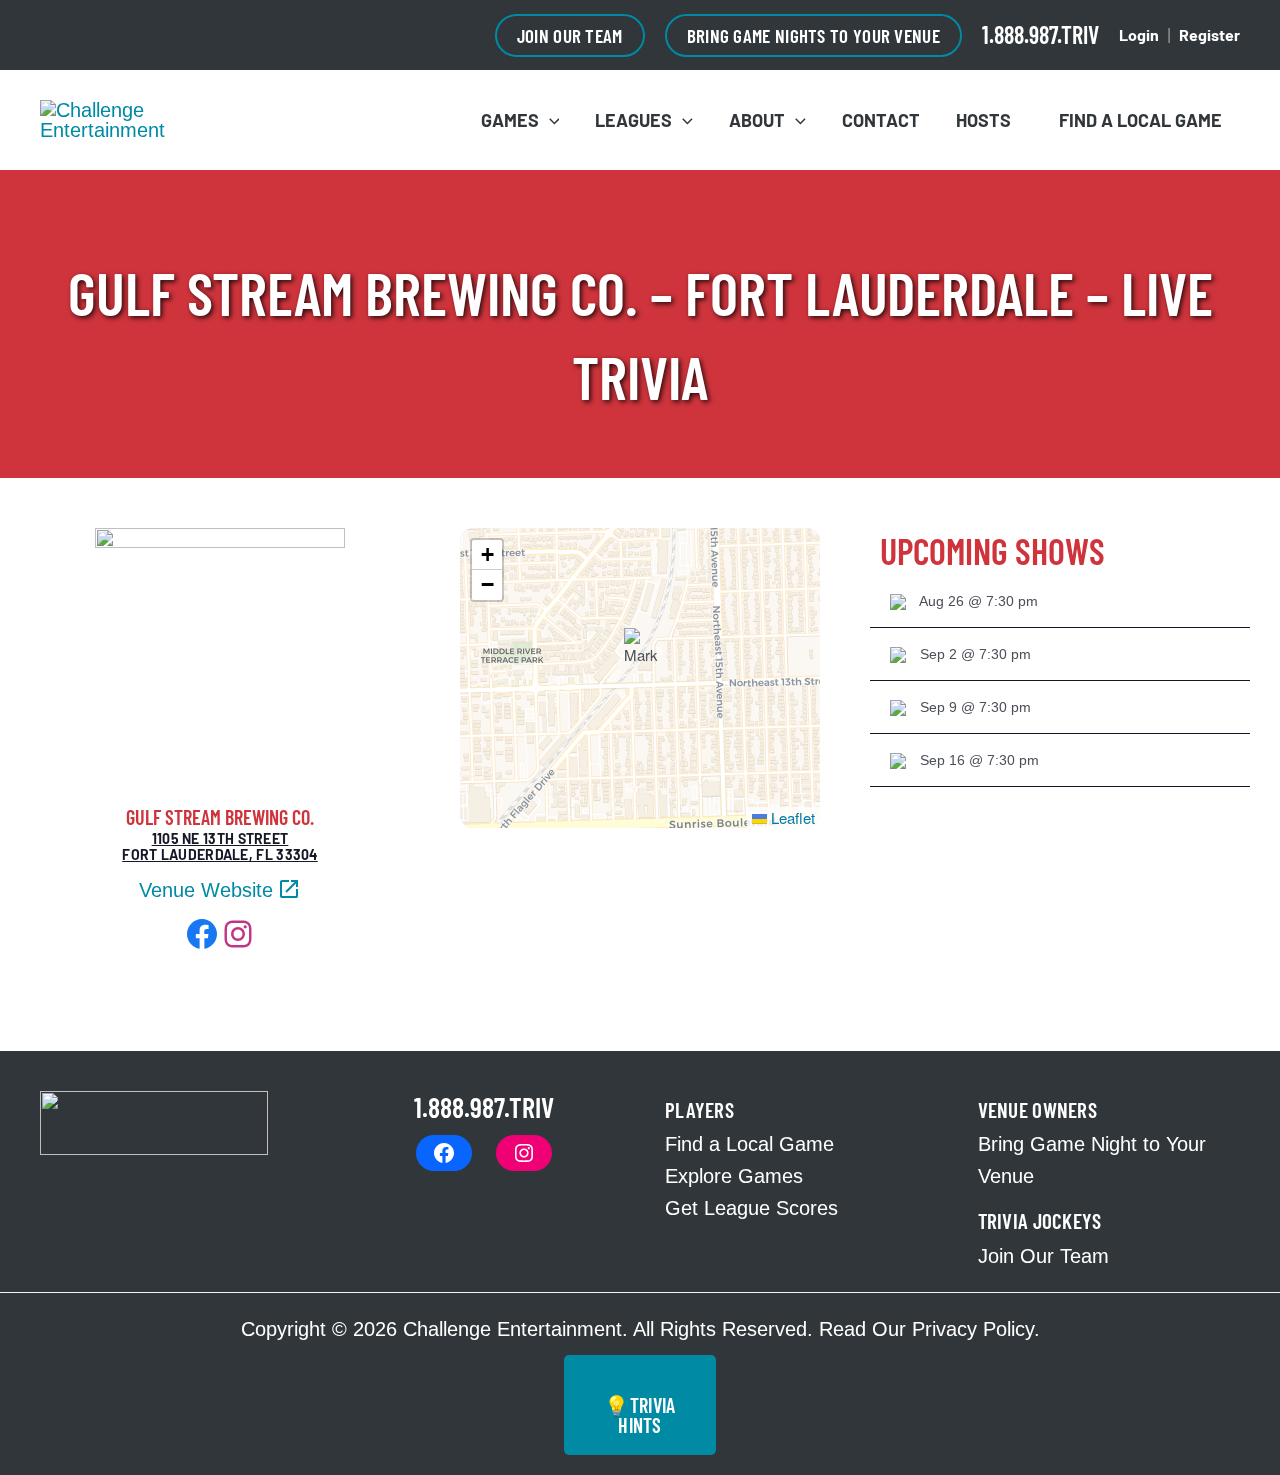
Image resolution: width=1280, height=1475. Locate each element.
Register (1209, 34)
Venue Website (206, 890)
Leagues (633, 120)
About (757, 120)
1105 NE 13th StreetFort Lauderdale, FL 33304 (220, 846)
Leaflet (791, 817)
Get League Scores (751, 1208)
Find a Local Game (1134, 120)
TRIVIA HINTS (639, 1415)
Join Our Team (1043, 1256)
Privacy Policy (973, 1329)
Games (510, 120)
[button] (570, 35)
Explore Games (734, 1176)
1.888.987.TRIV (1040, 34)
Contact (881, 120)
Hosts (983, 120)
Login (1139, 34)
